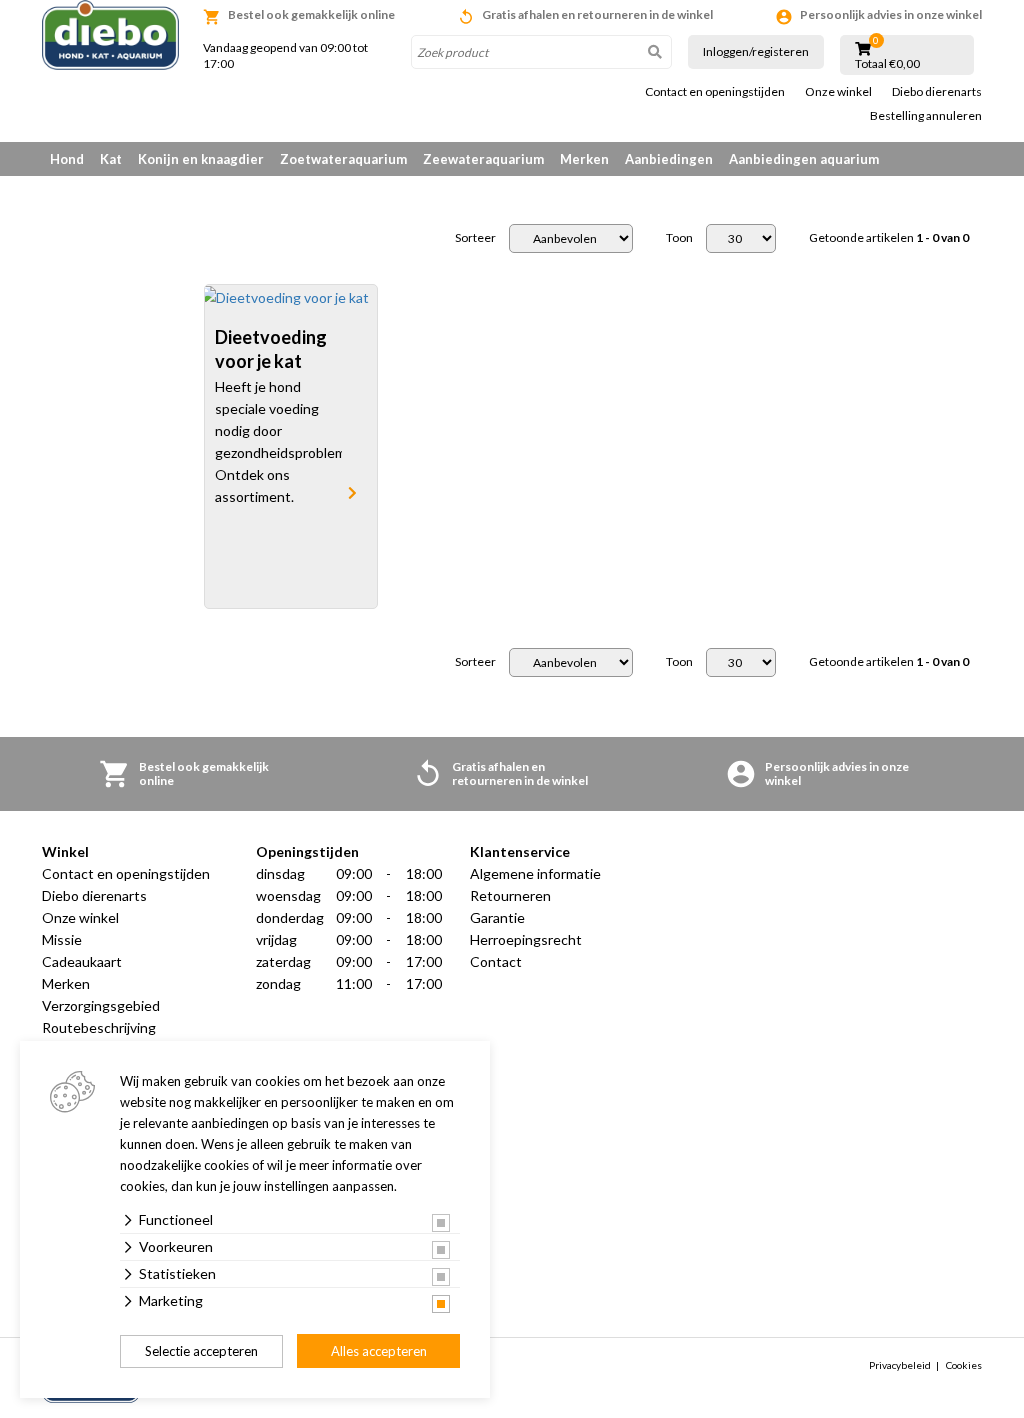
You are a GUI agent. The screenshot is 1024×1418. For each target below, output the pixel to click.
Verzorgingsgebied (101, 1005)
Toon (679, 238)
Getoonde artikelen (889, 238)
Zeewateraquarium (483, 159)
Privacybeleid (900, 1365)
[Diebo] (110, 35)
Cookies (964, 1365)
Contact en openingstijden (715, 92)
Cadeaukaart (82, 961)
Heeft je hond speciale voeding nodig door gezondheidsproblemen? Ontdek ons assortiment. (279, 441)
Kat (111, 159)
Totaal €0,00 (887, 64)
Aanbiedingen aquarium (804, 159)
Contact (496, 961)
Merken (584, 159)
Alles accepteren (379, 1351)
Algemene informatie (535, 873)
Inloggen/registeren (756, 51)
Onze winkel (838, 92)
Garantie (497, 917)
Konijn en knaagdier (201, 159)
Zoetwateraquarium (343, 159)
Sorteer (475, 238)
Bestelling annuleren (926, 116)
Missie (62, 939)
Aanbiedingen (669, 159)
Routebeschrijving (99, 1027)
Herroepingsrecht (526, 939)
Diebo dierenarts (937, 92)
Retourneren (510, 895)
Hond (67, 159)
